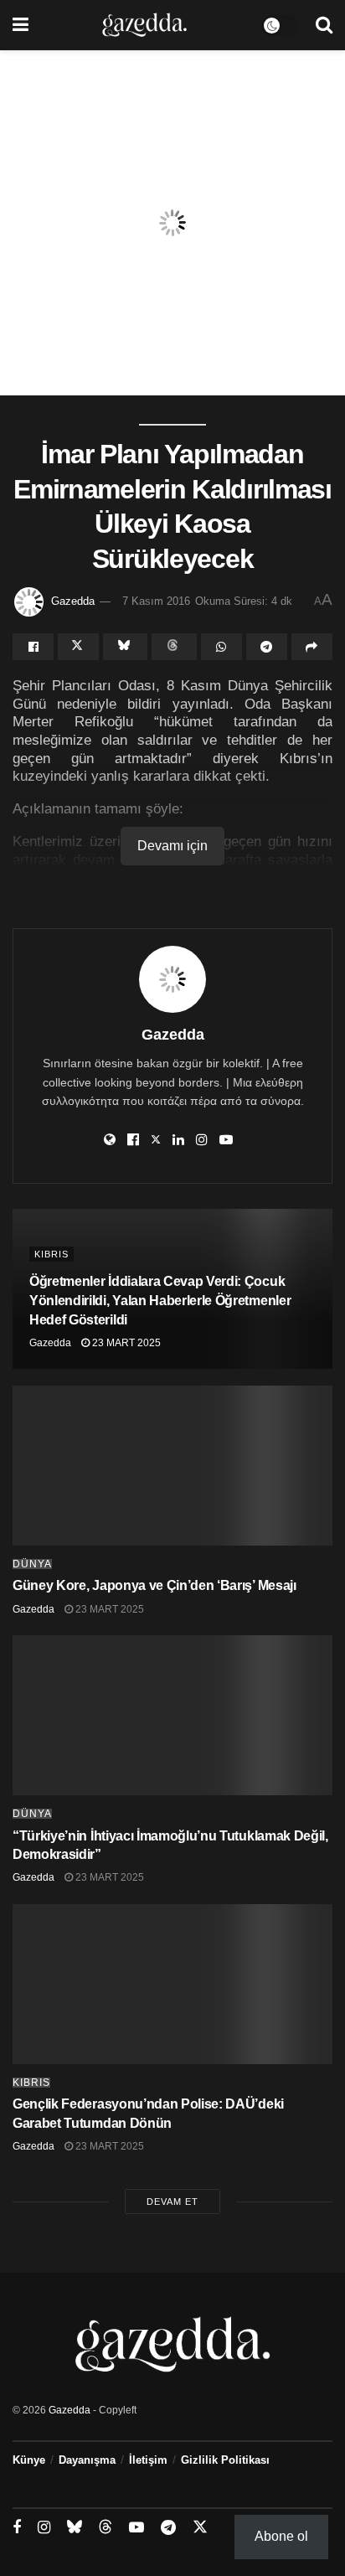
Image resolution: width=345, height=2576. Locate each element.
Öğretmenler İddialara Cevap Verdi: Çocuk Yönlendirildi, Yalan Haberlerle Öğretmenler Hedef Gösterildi (160, 1301)
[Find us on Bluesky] (75, 2527)
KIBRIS (51, 1254)
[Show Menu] (21, 25)
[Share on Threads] (174, 647)
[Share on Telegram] (267, 647)
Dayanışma (87, 2460)
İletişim (148, 2460)
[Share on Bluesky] (125, 647)
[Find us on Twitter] (200, 2527)
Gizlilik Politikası (225, 2460)
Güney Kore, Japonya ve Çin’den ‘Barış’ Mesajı (154, 1585)
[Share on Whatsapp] (221, 647)
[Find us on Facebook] (17, 2528)
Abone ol (281, 2536)
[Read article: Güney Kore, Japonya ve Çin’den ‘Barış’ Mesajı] (172, 1466)
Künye (29, 2460)
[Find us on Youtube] (136, 2528)
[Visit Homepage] (144, 25)
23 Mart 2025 (125, 1343)
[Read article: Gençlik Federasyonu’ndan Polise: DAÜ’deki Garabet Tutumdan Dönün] (172, 1984)
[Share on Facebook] (33, 647)
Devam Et (172, 2202)
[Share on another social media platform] (312, 647)
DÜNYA (32, 1564)
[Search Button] (324, 25)
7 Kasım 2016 (156, 601)
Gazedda (73, 601)
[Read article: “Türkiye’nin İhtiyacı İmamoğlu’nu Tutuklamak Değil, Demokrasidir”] (172, 1715)
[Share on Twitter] (78, 647)
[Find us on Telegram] (168, 2528)
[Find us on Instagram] (44, 2528)
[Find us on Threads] (106, 2527)
